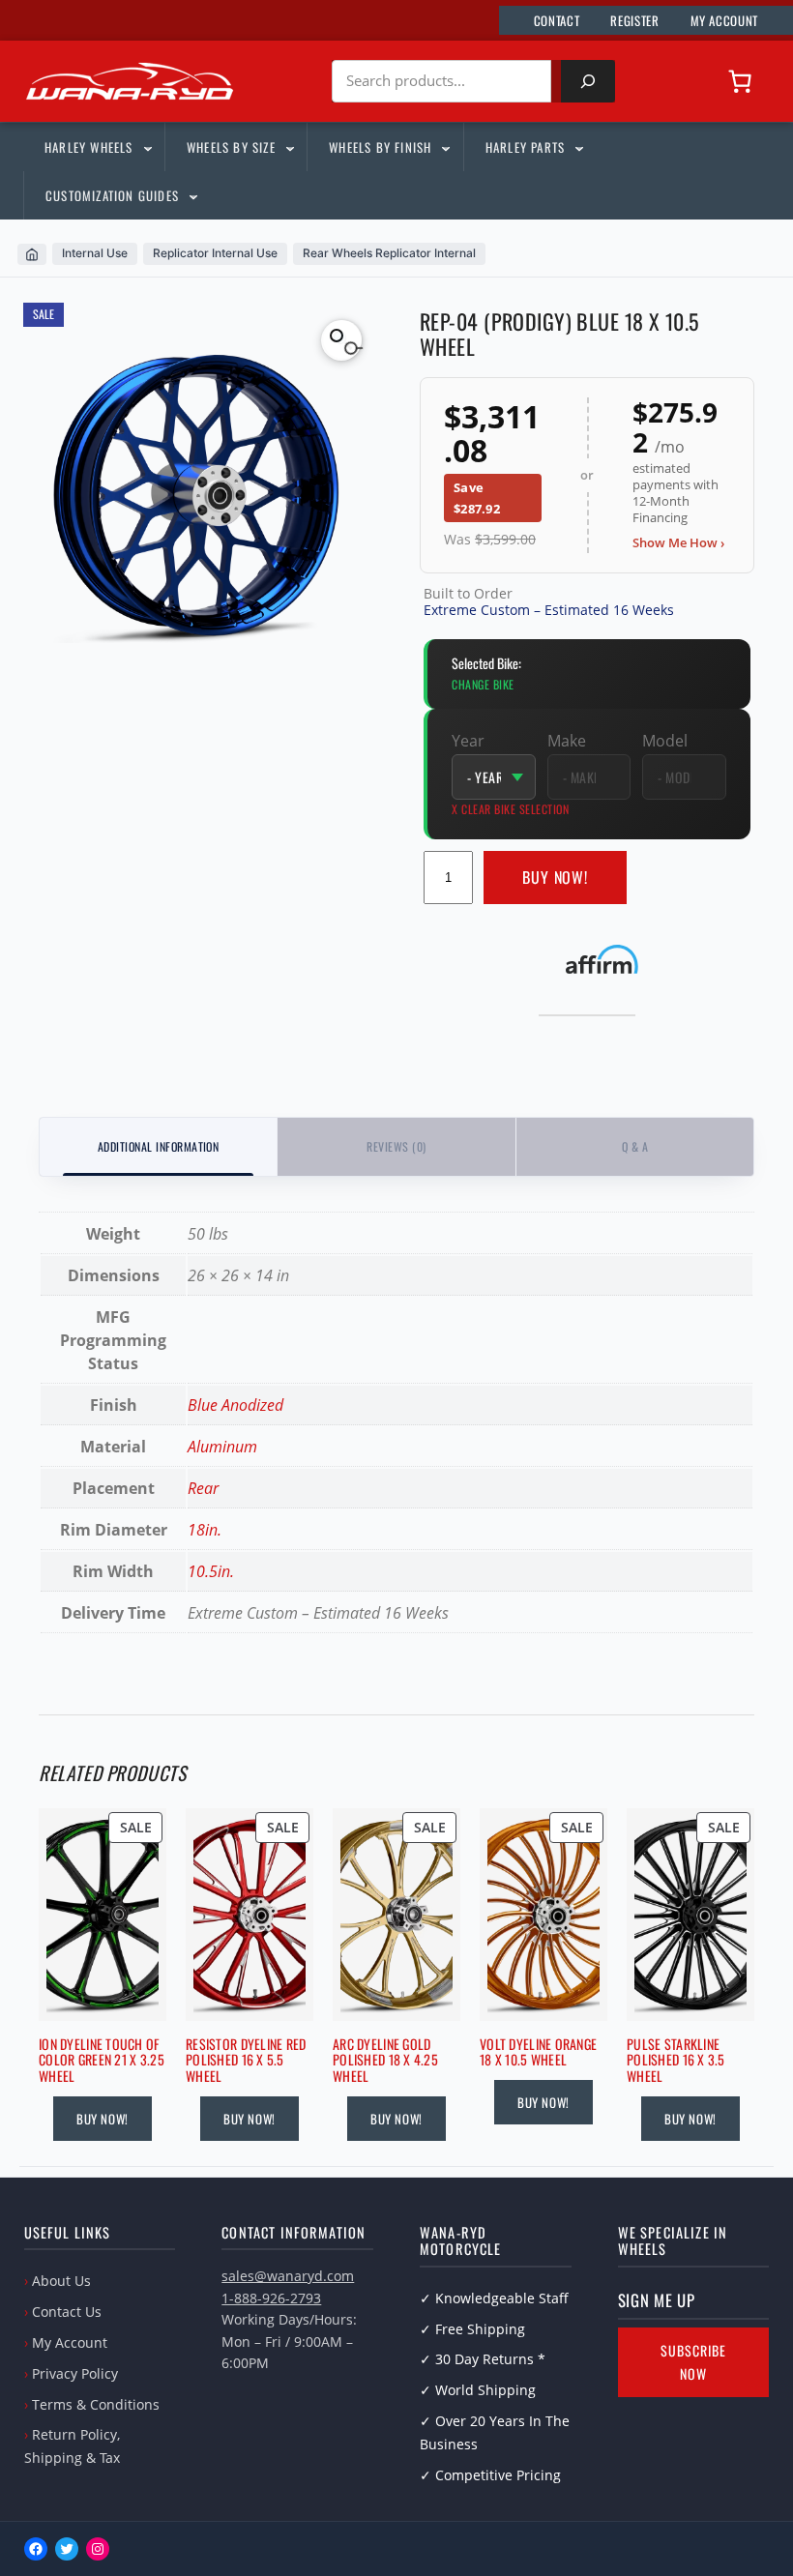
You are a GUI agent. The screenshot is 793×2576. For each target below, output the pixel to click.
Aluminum (222, 1447)
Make (567, 741)
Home (32, 254)
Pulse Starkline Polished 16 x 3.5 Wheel (676, 2061)
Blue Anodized (235, 1405)
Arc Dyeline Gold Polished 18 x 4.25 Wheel (385, 2061)
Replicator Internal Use (215, 253)
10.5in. (211, 1571)
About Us (61, 2281)
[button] (341, 340)
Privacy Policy (75, 2373)
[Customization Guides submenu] (192, 195)
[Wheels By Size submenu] (289, 147)
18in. (205, 1530)
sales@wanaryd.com (288, 2276)
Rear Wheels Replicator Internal (389, 253)
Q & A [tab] (635, 1146)
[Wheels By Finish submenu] (445, 147)
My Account (70, 2342)
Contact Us (67, 2312)
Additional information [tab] (159, 1146)
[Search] (588, 81)
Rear (203, 1488)
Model (665, 741)
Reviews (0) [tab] (396, 1146)
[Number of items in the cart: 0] (740, 81)
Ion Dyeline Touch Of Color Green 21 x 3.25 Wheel (102, 2061)
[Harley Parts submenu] (578, 147)
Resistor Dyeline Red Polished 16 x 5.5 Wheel (246, 2061)
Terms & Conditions (96, 2404)
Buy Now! (556, 877)
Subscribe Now (693, 2362)
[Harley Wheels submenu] (147, 147)
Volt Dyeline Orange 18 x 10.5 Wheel (538, 2053)
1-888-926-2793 (271, 2298)
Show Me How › (678, 542)
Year (468, 741)
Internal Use (95, 253)
